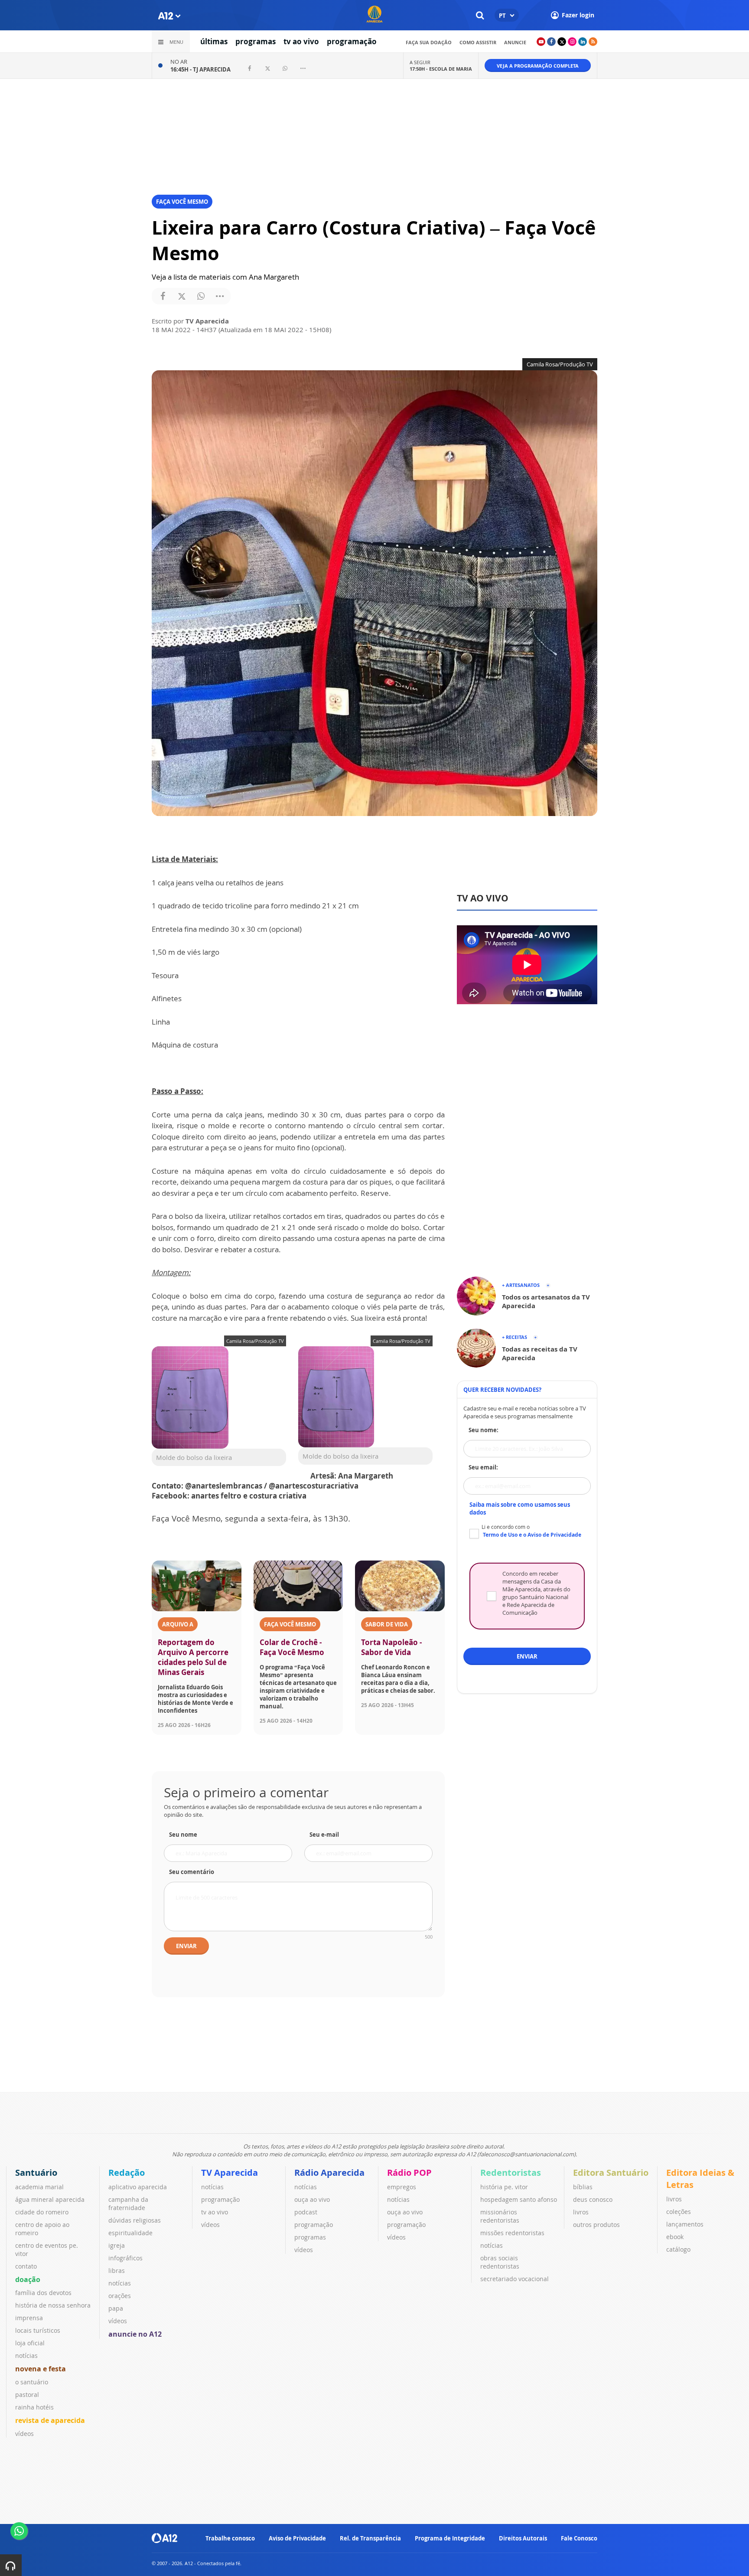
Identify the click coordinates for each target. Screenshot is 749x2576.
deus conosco (593, 2199)
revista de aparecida (50, 2420)
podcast (306, 2212)
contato (26, 2266)
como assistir (478, 42)
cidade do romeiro (42, 2212)
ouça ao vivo (312, 2199)
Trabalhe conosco (230, 2538)
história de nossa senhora (53, 2305)
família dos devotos (43, 2293)
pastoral (27, 2395)
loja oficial (30, 2343)
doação (28, 2279)
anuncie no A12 (135, 2334)
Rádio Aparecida (329, 2173)
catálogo (678, 2249)
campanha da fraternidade (128, 2204)
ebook (675, 2237)
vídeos (24, 2434)
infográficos (125, 2258)
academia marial (39, 2187)
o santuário (32, 2382)
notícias (26, 2356)
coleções (679, 2212)
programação (352, 41)
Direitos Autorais (523, 2538)
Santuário (36, 2173)
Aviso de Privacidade (297, 2538)
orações (120, 2296)
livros (581, 2212)
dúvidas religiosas (135, 2220)
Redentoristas (511, 2173)
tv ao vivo (301, 41)
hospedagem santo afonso (519, 2199)
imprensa (29, 2318)
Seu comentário (192, 1872)
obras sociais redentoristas (500, 2262)
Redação (127, 2173)
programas (256, 41)
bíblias (583, 2187)
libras (117, 2271)
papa (116, 2308)
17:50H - (441, 69)
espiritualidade (130, 2233)
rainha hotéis (34, 2407)
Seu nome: (484, 1430)
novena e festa (41, 2369)
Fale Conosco (579, 2538)
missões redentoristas (512, 2233)
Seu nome (183, 1835)
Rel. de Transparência (370, 2538)
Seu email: (483, 1467)
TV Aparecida (230, 2173)
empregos (402, 2187)
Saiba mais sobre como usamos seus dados (520, 1508)
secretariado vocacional (515, 2279)
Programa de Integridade (450, 2538)
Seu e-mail (324, 1835)
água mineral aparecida (50, 2199)
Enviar (186, 1946)
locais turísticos (38, 2330)
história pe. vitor (504, 2187)
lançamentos (685, 2224)
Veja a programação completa (538, 66)
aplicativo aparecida (138, 2187)
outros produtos (596, 2225)
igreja (117, 2245)
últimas (214, 41)
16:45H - (200, 69)
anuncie (515, 42)
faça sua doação (429, 42)
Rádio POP (409, 2173)
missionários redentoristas (500, 2216)
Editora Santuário (611, 2173)
